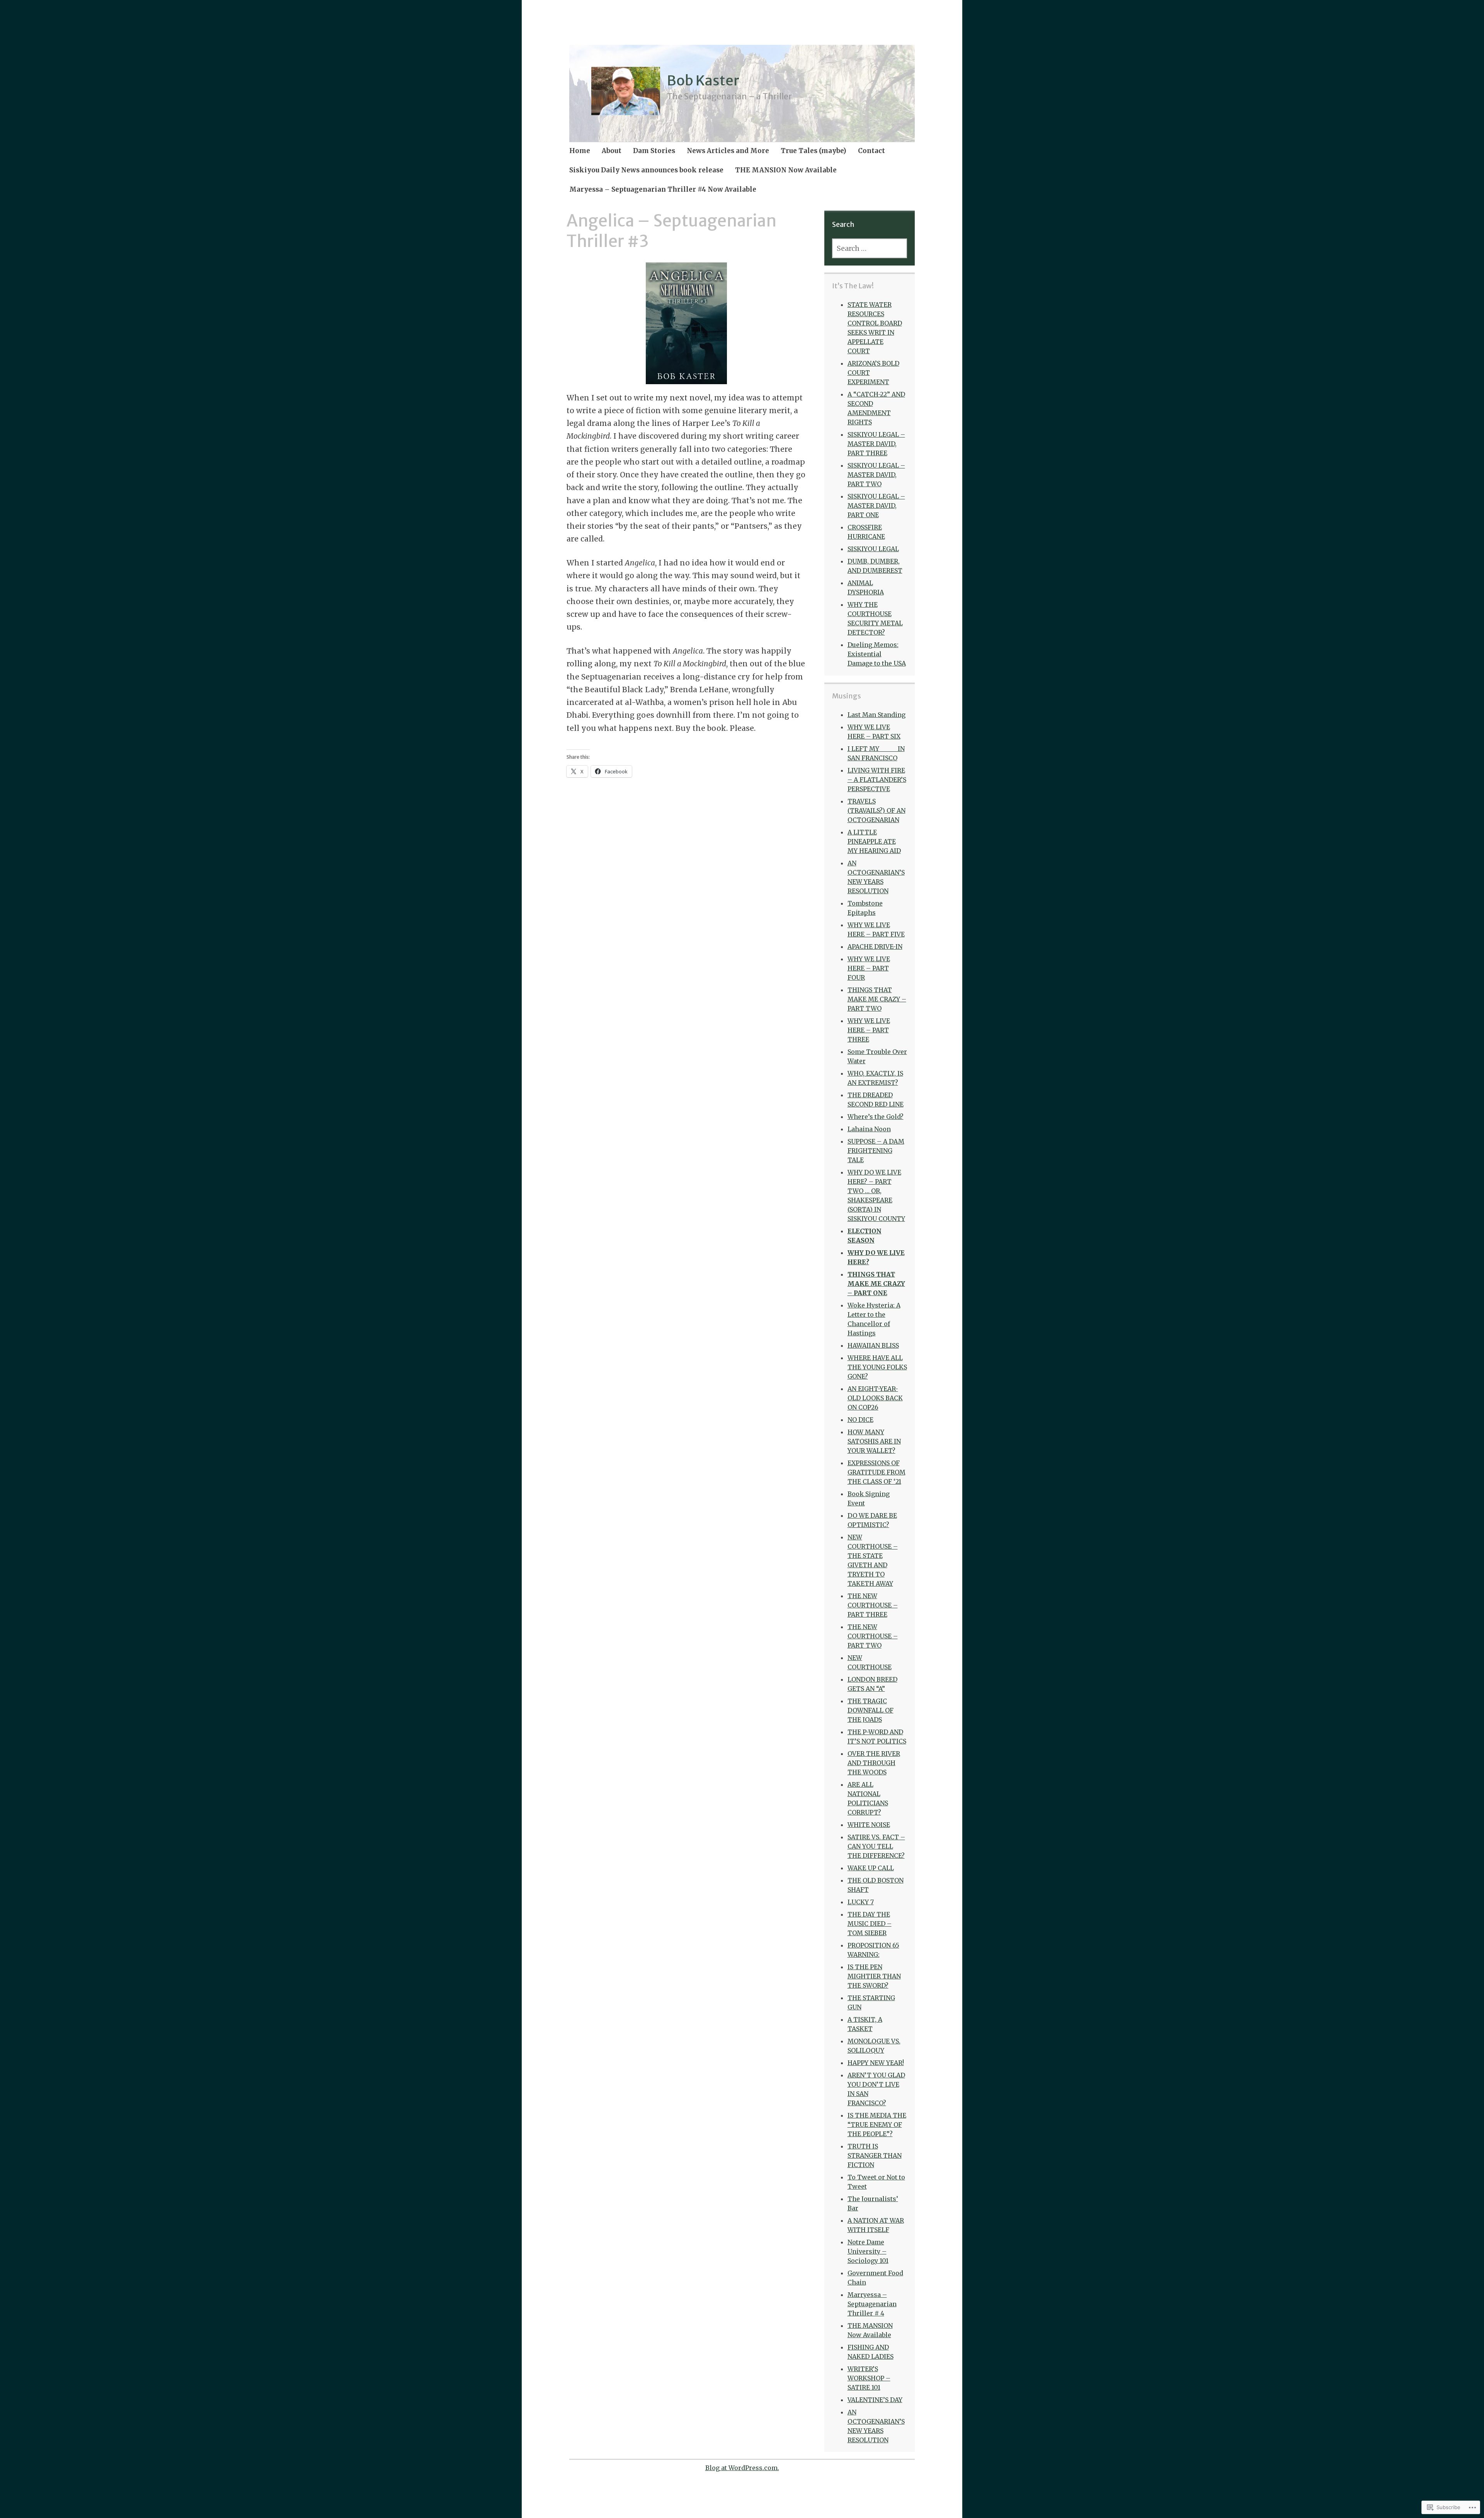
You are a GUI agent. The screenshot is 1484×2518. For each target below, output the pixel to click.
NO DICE (860, 1420)
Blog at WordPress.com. (742, 2468)
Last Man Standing (876, 715)
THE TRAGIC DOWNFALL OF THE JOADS (870, 1710)
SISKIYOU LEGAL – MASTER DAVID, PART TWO (876, 475)
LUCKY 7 (861, 1902)
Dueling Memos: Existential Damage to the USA (877, 654)
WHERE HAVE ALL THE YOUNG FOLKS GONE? (877, 1367)
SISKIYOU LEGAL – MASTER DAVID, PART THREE (876, 444)
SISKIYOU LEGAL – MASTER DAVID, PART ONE (876, 506)
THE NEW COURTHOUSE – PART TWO (873, 1636)
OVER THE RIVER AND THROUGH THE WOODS (874, 1763)
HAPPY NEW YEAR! (876, 2063)
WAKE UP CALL (871, 1868)
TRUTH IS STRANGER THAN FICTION (875, 2155)
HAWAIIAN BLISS (873, 1345)
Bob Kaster (703, 81)
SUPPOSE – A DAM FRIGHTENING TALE (876, 1151)
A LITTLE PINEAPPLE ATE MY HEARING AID (874, 841)
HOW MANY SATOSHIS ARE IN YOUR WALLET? (874, 1441)
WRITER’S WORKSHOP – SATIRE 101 (869, 2378)
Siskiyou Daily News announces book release (646, 170)
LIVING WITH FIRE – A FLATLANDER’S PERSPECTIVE (877, 780)
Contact (871, 151)
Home (580, 151)
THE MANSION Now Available (786, 170)
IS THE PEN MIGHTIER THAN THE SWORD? (874, 1976)
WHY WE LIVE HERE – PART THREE (869, 1030)
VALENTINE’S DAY (875, 2400)
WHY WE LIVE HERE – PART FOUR (869, 968)
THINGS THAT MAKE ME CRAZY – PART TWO (877, 999)
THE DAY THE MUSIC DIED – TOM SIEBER (870, 1924)
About (612, 151)
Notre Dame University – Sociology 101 (868, 2251)
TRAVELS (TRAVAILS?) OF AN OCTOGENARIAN (876, 810)
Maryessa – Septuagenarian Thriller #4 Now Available (663, 189)
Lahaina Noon (869, 1129)
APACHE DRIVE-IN (875, 947)
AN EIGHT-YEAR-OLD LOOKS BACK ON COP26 (875, 1398)
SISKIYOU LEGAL (873, 549)
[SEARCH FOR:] (870, 248)
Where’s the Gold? (876, 1117)
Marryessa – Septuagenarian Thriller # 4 (872, 2304)
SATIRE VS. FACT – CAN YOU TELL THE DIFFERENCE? (876, 1846)
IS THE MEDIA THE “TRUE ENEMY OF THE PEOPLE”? (877, 2125)
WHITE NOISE (869, 1825)
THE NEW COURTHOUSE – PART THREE (873, 1605)
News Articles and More (728, 151)
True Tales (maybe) (813, 151)
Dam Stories (654, 151)
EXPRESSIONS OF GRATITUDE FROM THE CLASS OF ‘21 (876, 1472)
